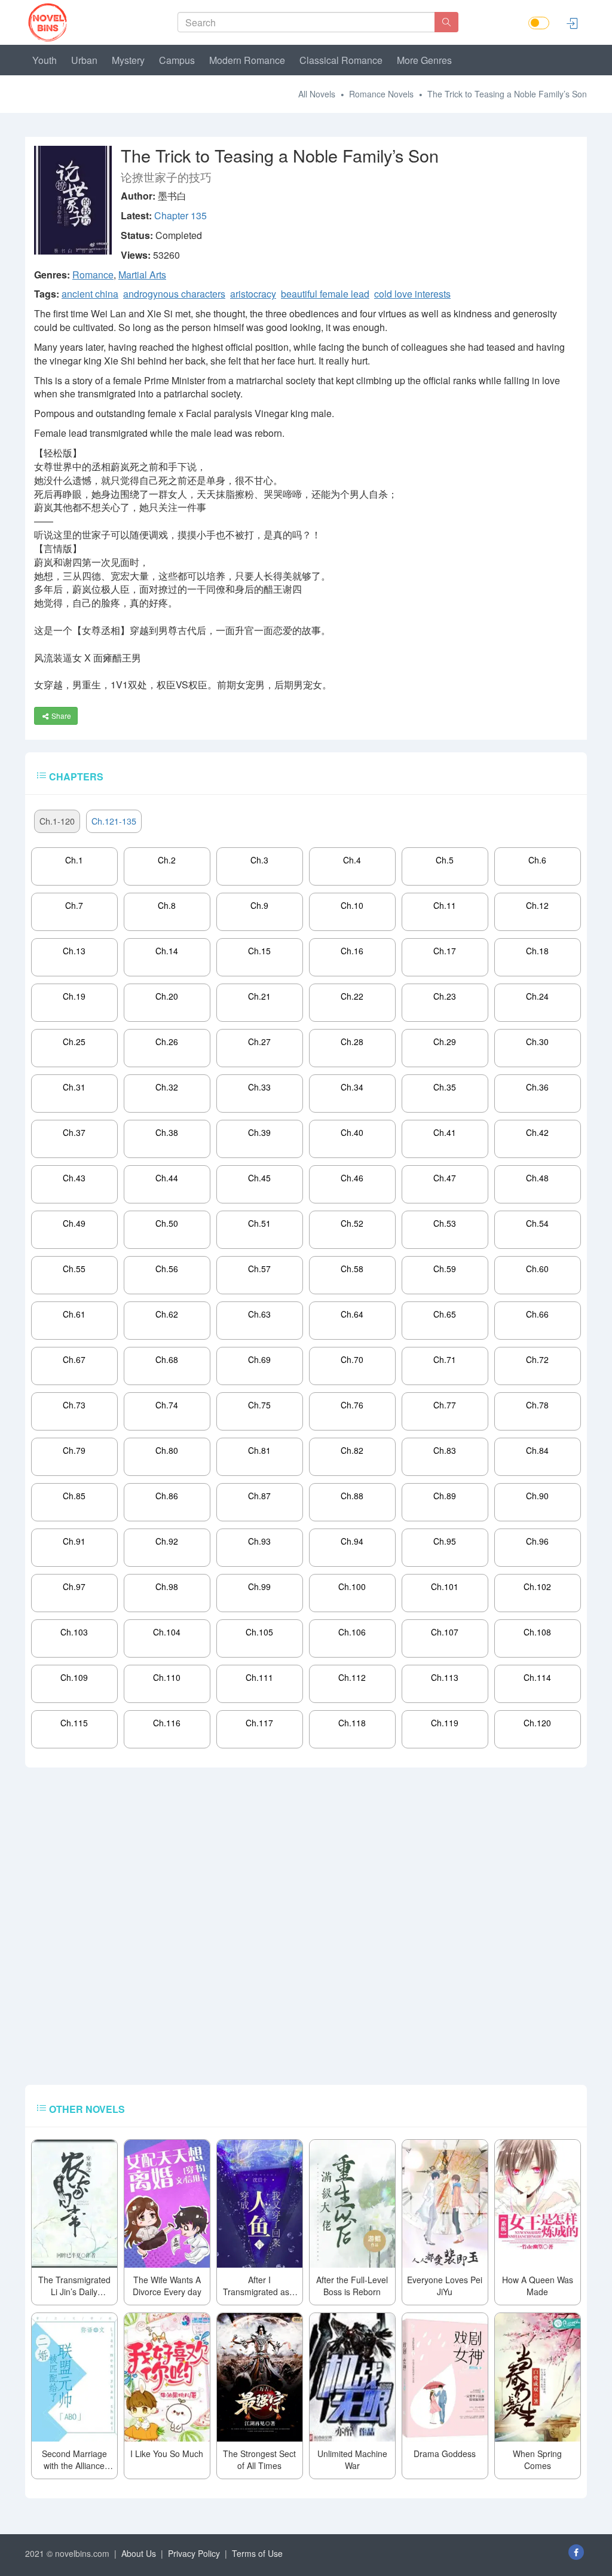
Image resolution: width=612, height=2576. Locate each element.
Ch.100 (352, 1586)
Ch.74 (167, 1405)
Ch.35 (445, 1087)
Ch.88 (352, 1496)
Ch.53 (445, 1223)
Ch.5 (445, 860)
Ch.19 (74, 996)
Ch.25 (74, 1042)
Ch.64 (352, 1314)
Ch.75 (259, 1405)
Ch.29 (445, 1042)
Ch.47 (445, 1178)
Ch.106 (352, 1632)
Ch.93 (259, 1541)
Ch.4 (352, 860)
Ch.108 (537, 1632)
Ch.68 (167, 1359)
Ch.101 (445, 1586)
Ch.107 (445, 1632)
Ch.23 (445, 996)
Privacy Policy (194, 2553)
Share (60, 716)
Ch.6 (537, 860)
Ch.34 (352, 1087)
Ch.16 (352, 951)
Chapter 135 (180, 215)
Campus (177, 60)
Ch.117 (259, 1723)
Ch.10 (352, 905)
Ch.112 (352, 1677)
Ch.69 (259, 1359)
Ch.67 (74, 1359)
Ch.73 (74, 1405)
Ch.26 (167, 1042)
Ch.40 (352, 1132)
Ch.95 (445, 1541)
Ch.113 (445, 1677)
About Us (139, 2553)
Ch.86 (167, 1496)
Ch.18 (537, 951)
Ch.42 (537, 1132)
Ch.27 (259, 1042)
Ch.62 (167, 1314)
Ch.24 (537, 996)
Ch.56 (167, 1269)
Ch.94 (352, 1541)
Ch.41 (445, 1132)
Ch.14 (167, 951)
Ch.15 (259, 951)
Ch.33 (259, 1087)
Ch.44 (167, 1178)
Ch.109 (74, 1677)
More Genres (424, 60)
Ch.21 (259, 996)
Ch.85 (74, 1496)
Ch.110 (167, 1677)
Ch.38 (167, 1132)
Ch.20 (167, 996)
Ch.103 (74, 1632)
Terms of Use (257, 2553)
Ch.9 (259, 905)
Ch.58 (352, 1269)
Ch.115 (74, 1723)
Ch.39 (259, 1132)
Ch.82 (352, 1450)
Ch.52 (352, 1223)
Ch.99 (259, 1586)
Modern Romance (247, 60)
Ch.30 (537, 1042)
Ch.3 (259, 860)
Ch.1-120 (57, 821)
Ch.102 (537, 1586)
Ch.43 (74, 1178)
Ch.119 (445, 1723)
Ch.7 (74, 905)
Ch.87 (259, 1496)
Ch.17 (445, 951)
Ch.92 (167, 1541)
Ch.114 (537, 1677)
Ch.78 (537, 1405)
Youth (45, 60)
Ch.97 (74, 1586)
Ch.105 (259, 1632)
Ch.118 (352, 1723)
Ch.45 (259, 1178)
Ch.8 (167, 905)
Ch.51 (259, 1223)
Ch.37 (74, 1132)
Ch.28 (352, 1042)
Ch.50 (167, 1223)
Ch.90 (537, 1496)
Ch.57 (259, 1269)
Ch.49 (74, 1223)
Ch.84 (537, 1450)
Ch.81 (259, 1450)
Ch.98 (167, 1586)
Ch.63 (259, 1314)
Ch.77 (445, 1405)
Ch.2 (167, 860)
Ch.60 (537, 1269)
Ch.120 (537, 1723)
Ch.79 (74, 1450)
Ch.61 (74, 1314)
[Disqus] (306, 1932)
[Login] (572, 23)
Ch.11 (445, 905)
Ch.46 (352, 1178)
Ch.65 (445, 1314)
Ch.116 (167, 1723)
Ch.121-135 (114, 821)
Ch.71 (445, 1359)
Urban (84, 60)
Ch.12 (537, 905)
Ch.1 (74, 860)
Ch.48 (537, 1178)
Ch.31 (74, 1087)
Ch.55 (74, 1269)
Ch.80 (167, 1450)
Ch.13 (74, 951)
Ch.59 (445, 1269)
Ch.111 (259, 1677)
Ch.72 (537, 1359)
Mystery (128, 60)
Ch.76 (352, 1405)
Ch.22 (352, 996)
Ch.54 (537, 1223)
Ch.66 (537, 1314)
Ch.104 (167, 1632)
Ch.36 (537, 1087)
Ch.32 (167, 1087)
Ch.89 (445, 1496)
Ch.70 (352, 1359)
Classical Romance (341, 60)
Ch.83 (445, 1450)
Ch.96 (537, 1541)
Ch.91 (74, 1541)
